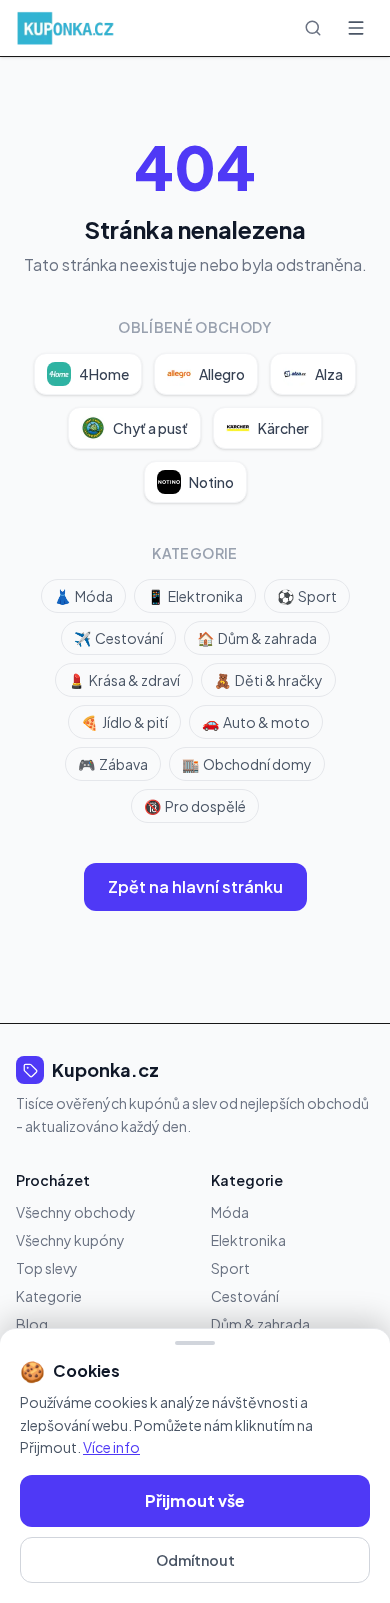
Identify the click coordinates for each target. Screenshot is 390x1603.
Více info (111, 1447)
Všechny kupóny (70, 1240)
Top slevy (47, 1268)
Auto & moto (256, 722)
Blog (32, 1324)
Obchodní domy (247, 764)
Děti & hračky (268, 680)
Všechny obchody (76, 1212)
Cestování (118, 638)
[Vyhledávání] (313, 28)
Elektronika (195, 596)
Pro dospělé (195, 806)
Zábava (113, 764)
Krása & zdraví (124, 680)
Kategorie (49, 1296)
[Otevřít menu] (356, 28)
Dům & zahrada (257, 638)
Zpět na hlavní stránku (195, 886)
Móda (83, 596)
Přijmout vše (195, 1500)
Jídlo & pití (124, 722)
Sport (307, 596)
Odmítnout (195, 1560)
